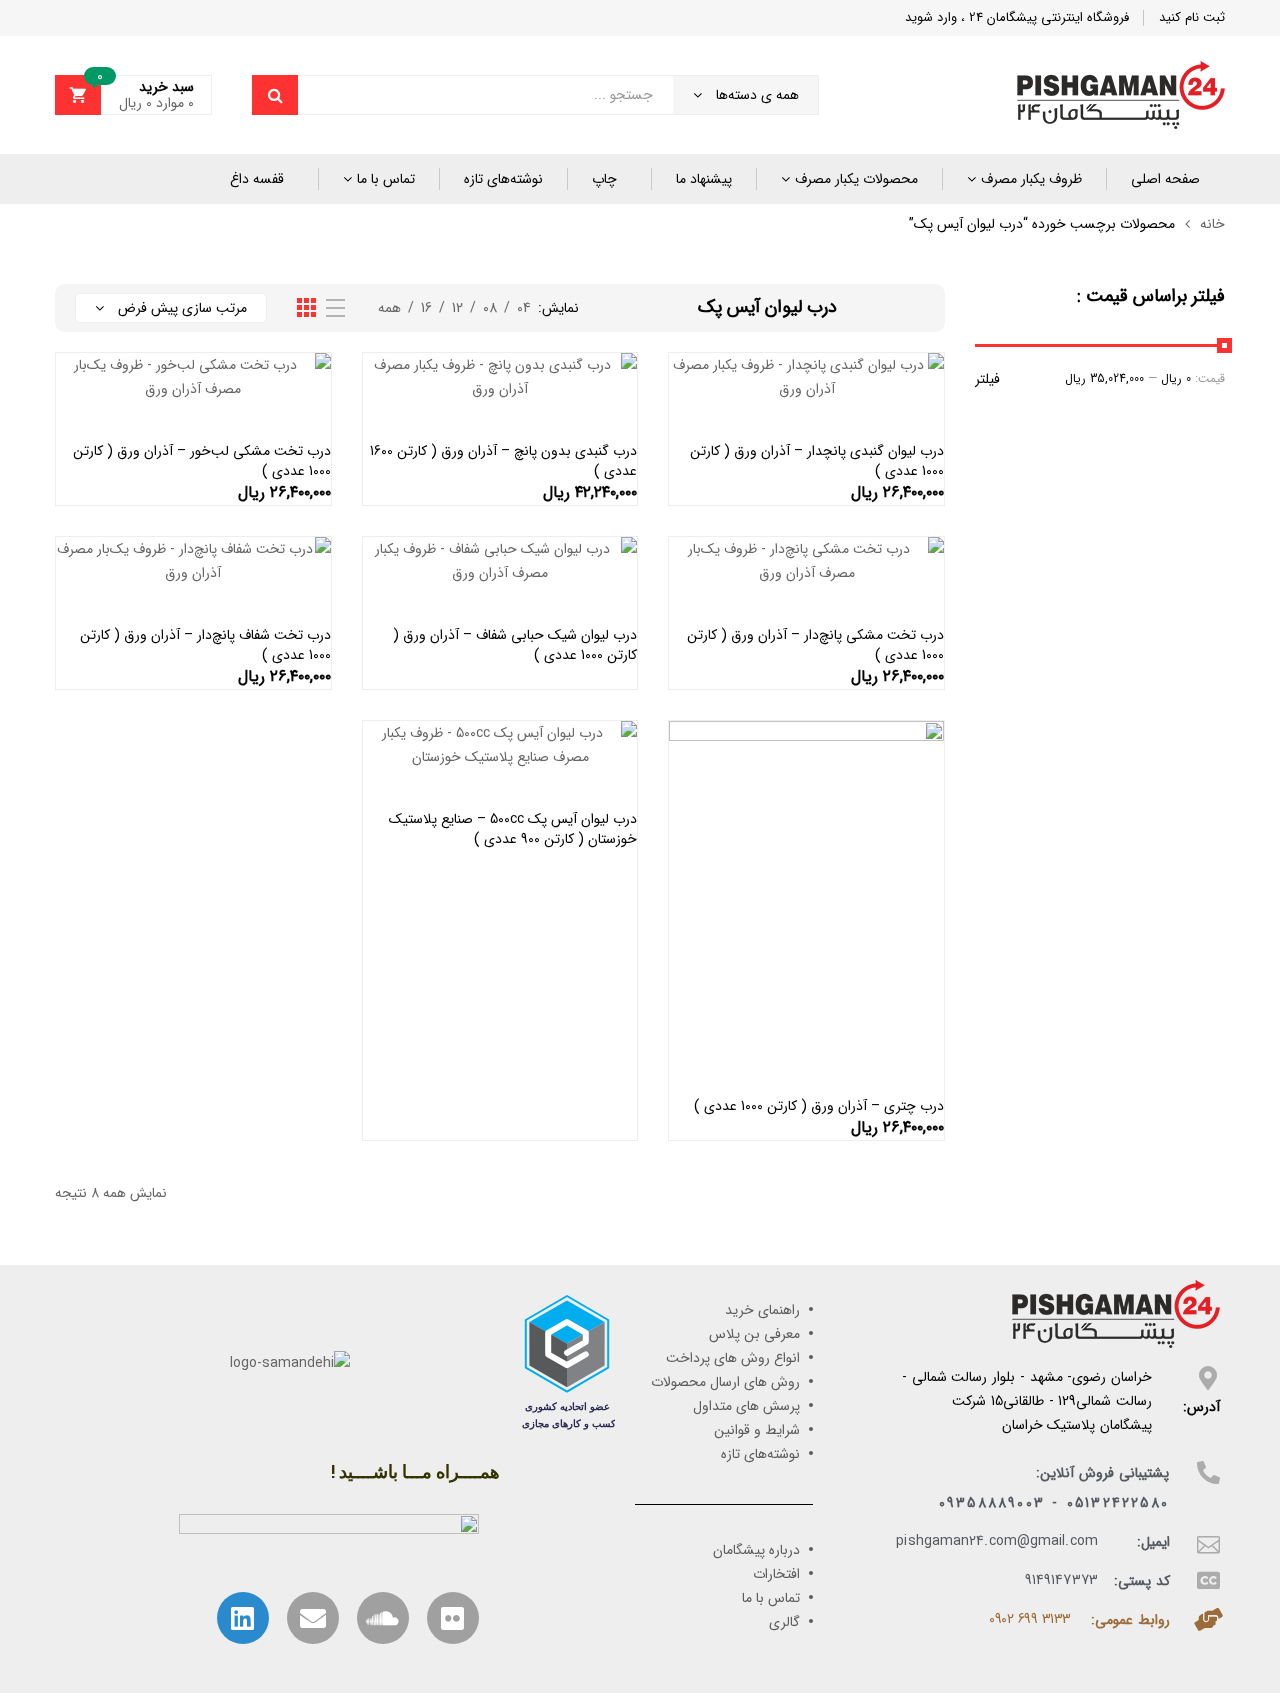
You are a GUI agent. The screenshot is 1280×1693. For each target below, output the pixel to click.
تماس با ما (386, 179)
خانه (1212, 224)
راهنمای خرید (762, 1310)
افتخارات (776, 1574)
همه (389, 308)
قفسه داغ (257, 179)
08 (490, 308)
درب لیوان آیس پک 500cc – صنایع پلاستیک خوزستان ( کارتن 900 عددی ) (513, 829)
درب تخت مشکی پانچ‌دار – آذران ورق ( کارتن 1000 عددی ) (815, 645)
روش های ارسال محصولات (725, 1382)
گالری (784, 1622)
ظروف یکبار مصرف (1031, 179)
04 (524, 308)
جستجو (275, 95)
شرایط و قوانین (757, 1430)
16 (426, 308)
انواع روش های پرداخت (733, 1358)
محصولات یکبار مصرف (856, 179)
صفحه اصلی (1165, 179)
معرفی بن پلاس (754, 1334)
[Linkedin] (243, 1618)
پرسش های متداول (746, 1406)
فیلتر (987, 379)
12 (457, 308)
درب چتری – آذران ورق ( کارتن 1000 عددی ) (819, 1106)
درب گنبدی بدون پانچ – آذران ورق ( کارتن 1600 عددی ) (503, 461)
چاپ (604, 179)
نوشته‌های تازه (503, 179)
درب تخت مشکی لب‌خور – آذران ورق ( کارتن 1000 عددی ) (202, 461)
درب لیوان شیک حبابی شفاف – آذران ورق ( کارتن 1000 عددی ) (515, 645)
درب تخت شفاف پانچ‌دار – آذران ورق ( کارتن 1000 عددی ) (205, 645)
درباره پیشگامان (756, 1550)
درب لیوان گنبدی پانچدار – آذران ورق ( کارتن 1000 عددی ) (817, 461)
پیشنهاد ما (704, 179)
